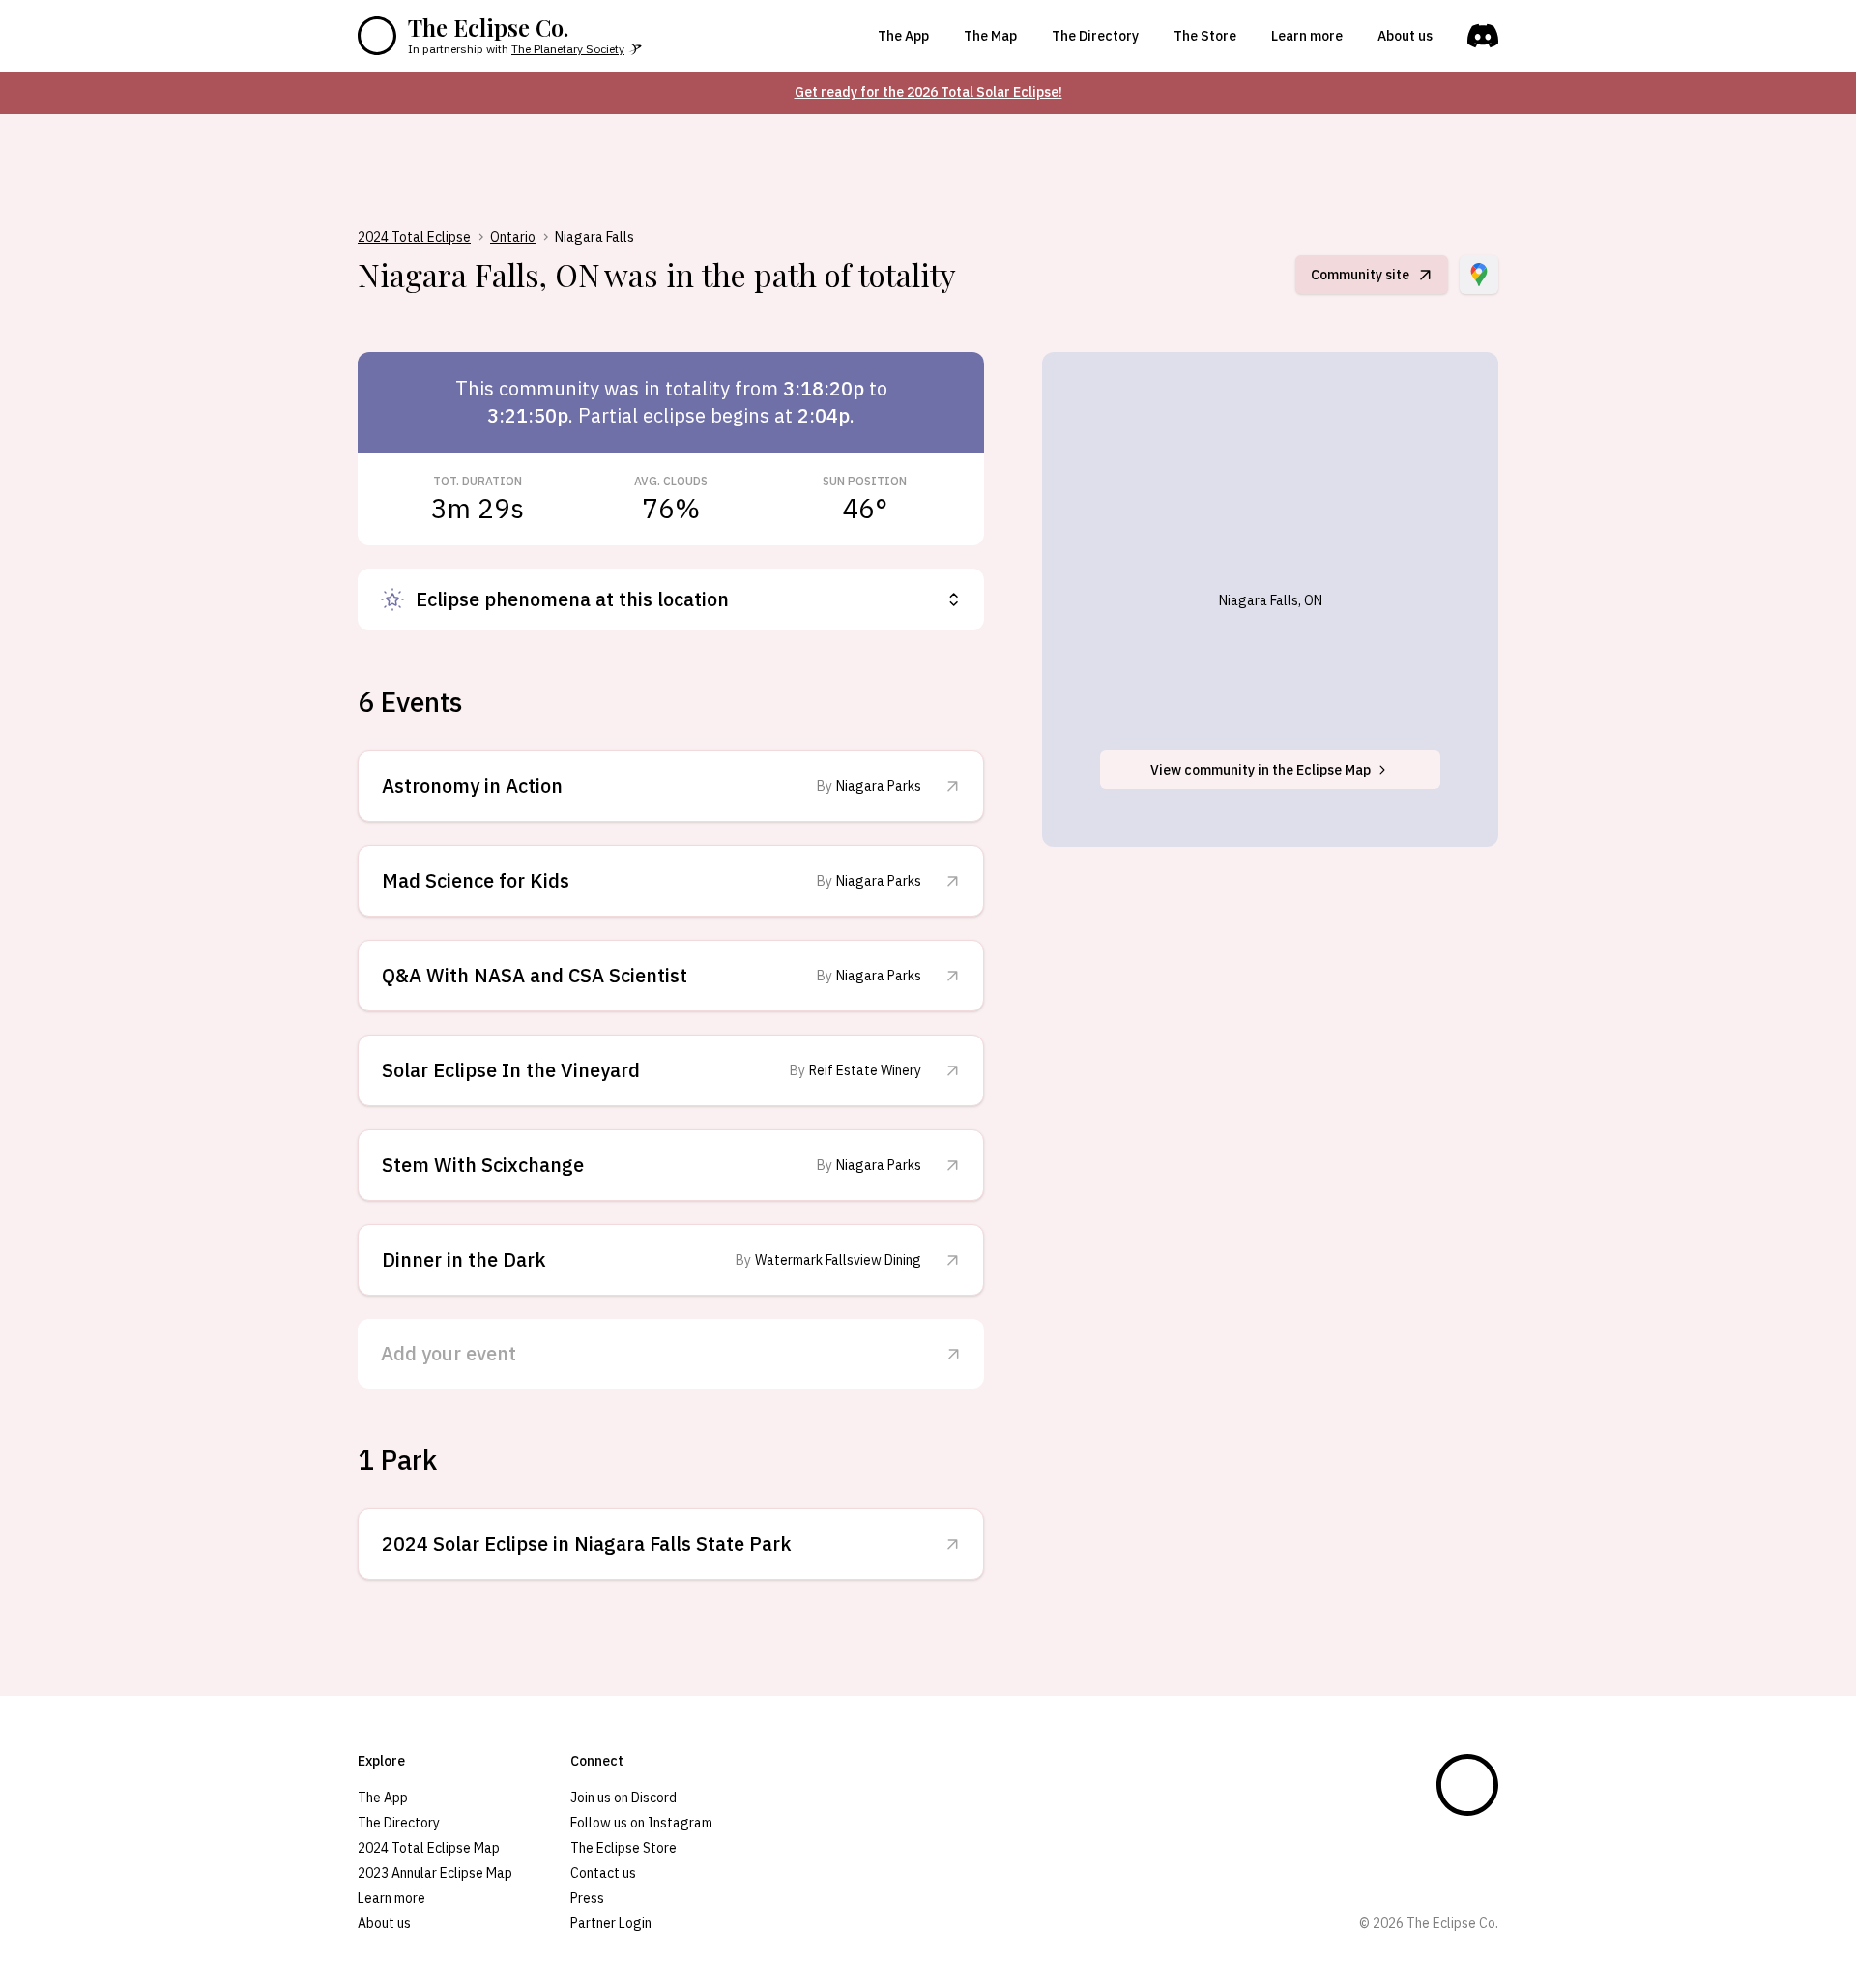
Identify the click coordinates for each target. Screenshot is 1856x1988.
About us (1405, 36)
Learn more (1307, 36)
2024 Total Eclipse (414, 237)
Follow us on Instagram (641, 1823)
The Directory (1095, 36)
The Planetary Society (568, 49)
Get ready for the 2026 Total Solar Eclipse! (928, 92)
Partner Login (611, 1923)
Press (587, 1898)
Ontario (513, 237)
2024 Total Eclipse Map (429, 1848)
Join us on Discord (623, 1798)
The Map (990, 36)
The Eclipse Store (623, 1848)
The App (903, 36)
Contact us (603, 1873)
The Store (1205, 36)
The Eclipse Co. (488, 27)
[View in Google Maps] (1479, 275)
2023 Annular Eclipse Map (435, 1873)
